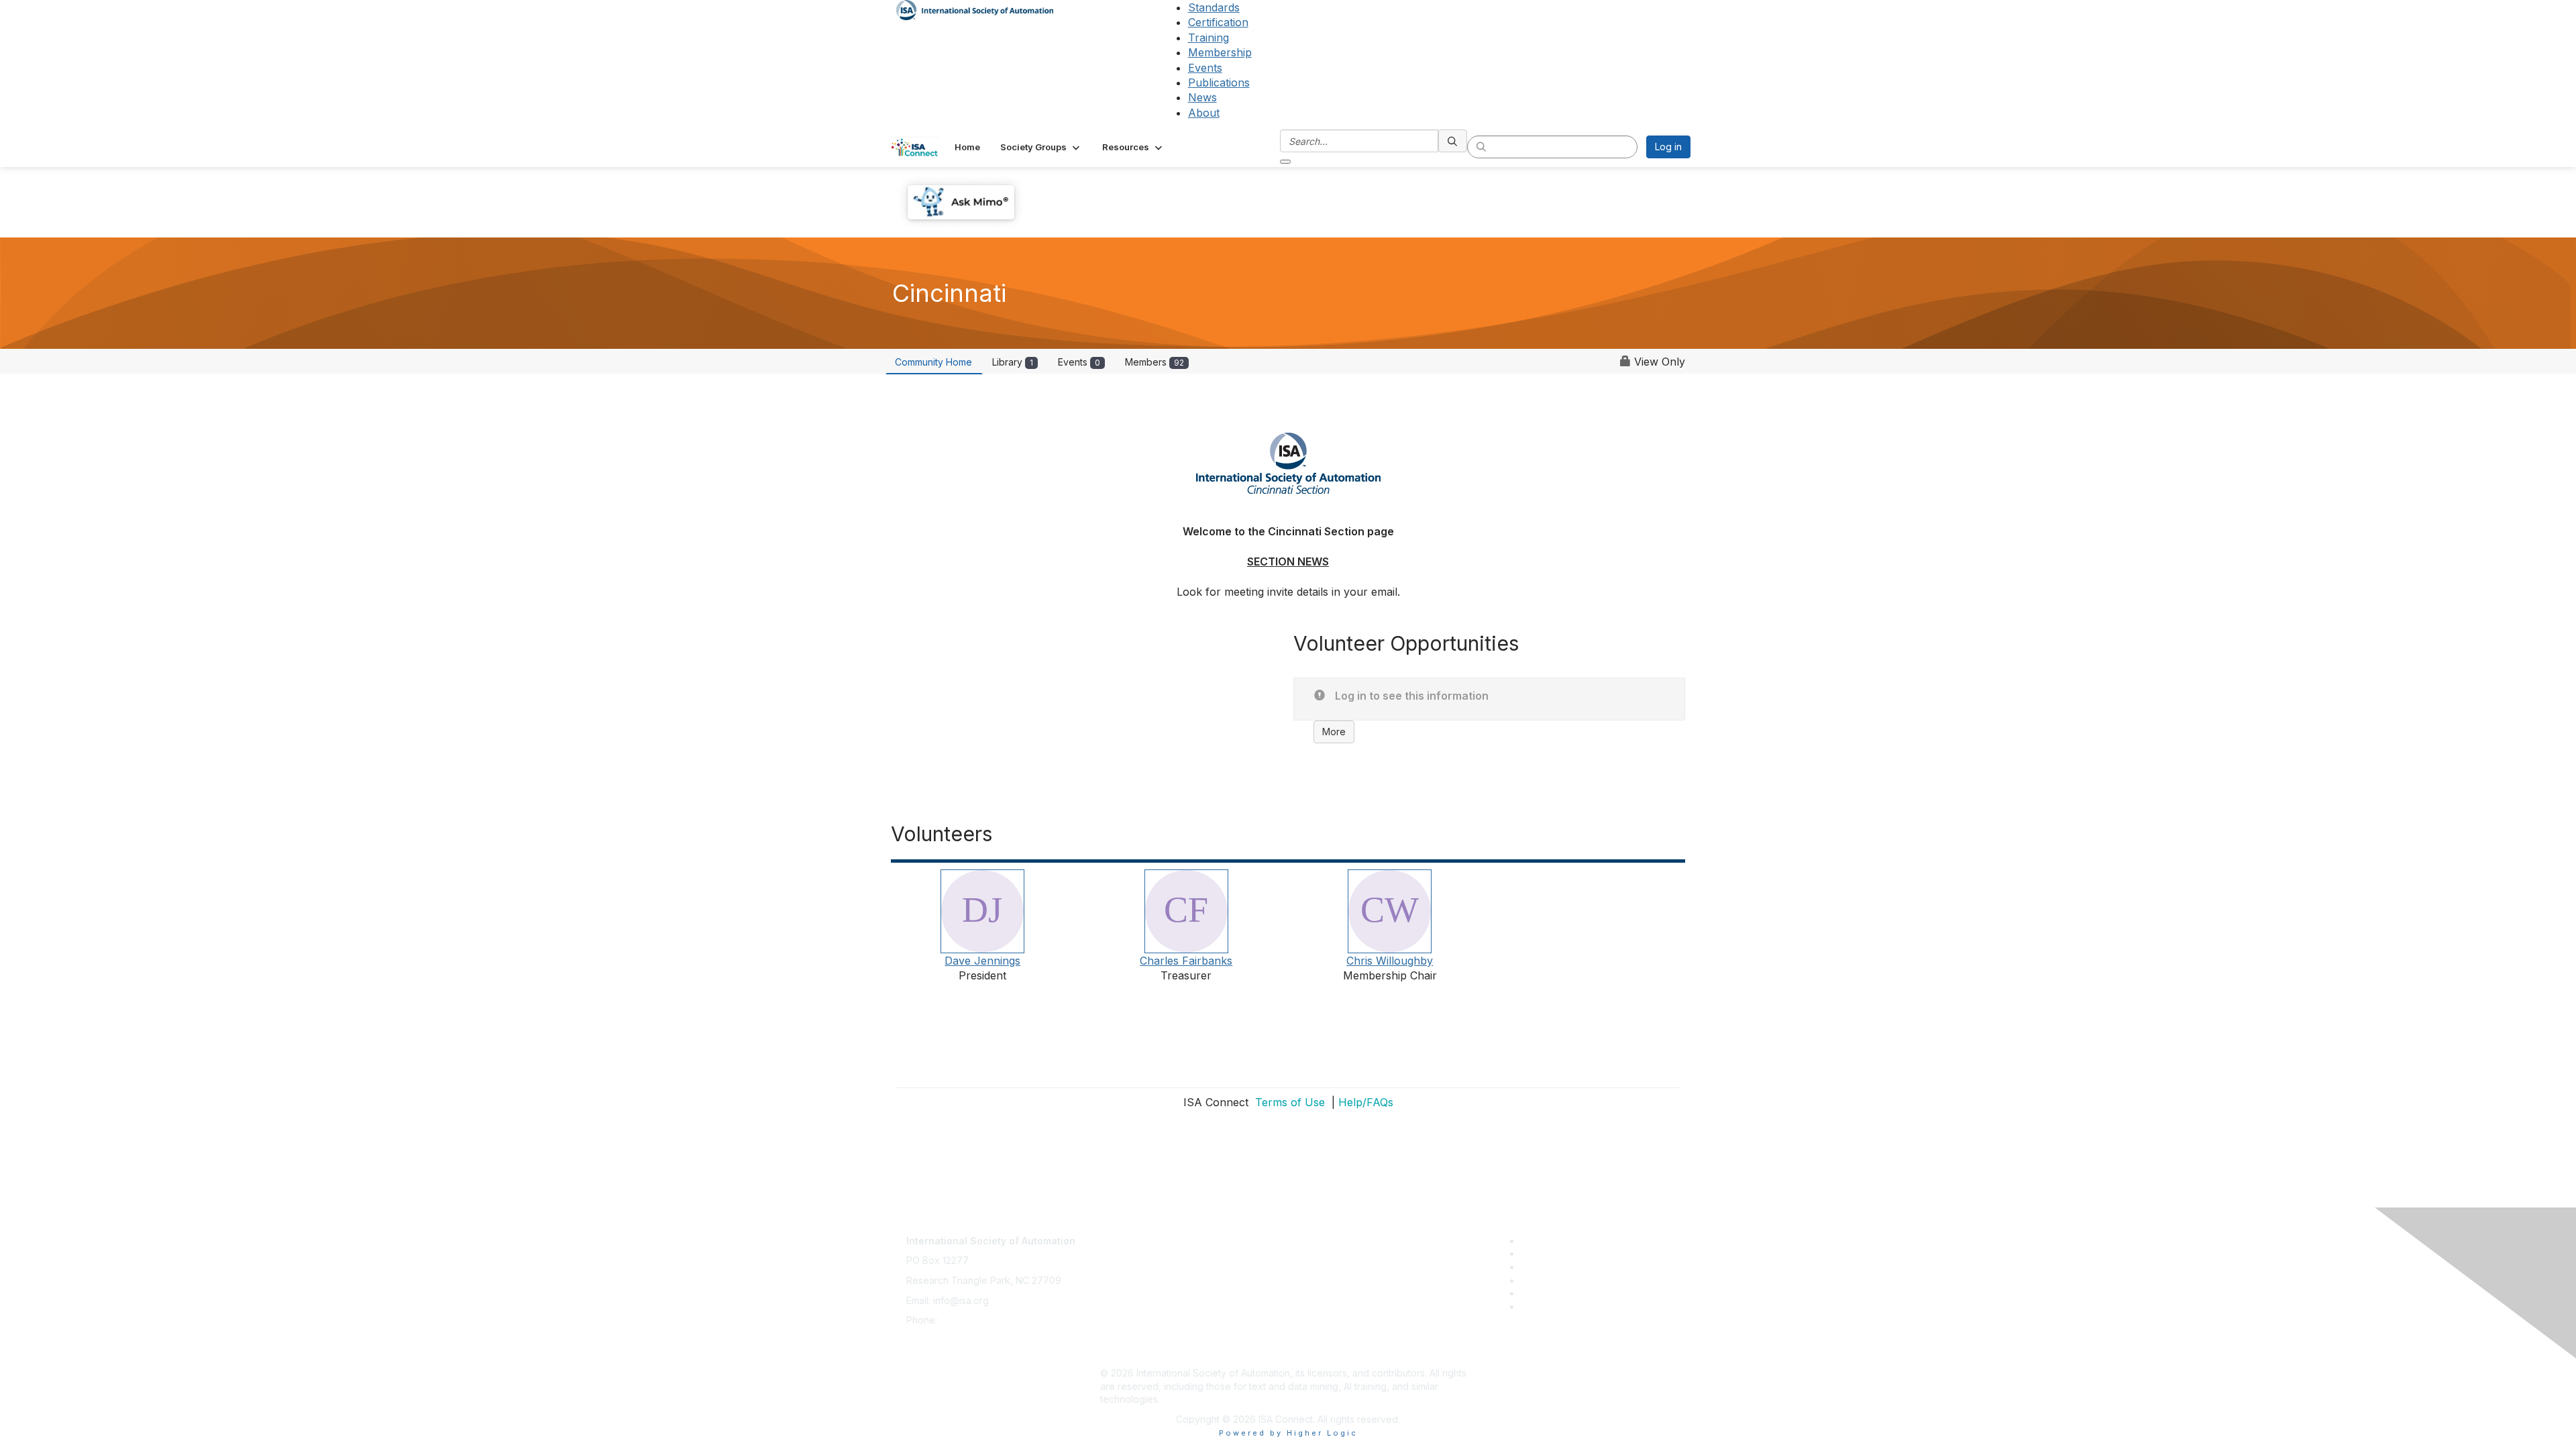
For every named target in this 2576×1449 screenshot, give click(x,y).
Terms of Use (1288, 1102)
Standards (1214, 7)
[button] (1041, 147)
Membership (1220, 52)
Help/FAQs (1366, 1102)
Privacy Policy (1131, 1274)
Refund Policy (1131, 1313)
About (1204, 113)
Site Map (1120, 1353)
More (1334, 732)
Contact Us (1124, 1234)
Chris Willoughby (1390, 961)
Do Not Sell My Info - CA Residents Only (1188, 1333)
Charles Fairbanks (1186, 961)
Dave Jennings (982, 961)
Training (1209, 38)
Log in (1668, 147)
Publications (1219, 83)
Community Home (933, 362)
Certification (1218, 22)
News (1202, 97)
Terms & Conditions (1143, 1294)
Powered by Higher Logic (1288, 1433)
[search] (1453, 141)
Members (1155, 362)
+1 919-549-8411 (976, 1320)
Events (1205, 68)
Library (1013, 362)
